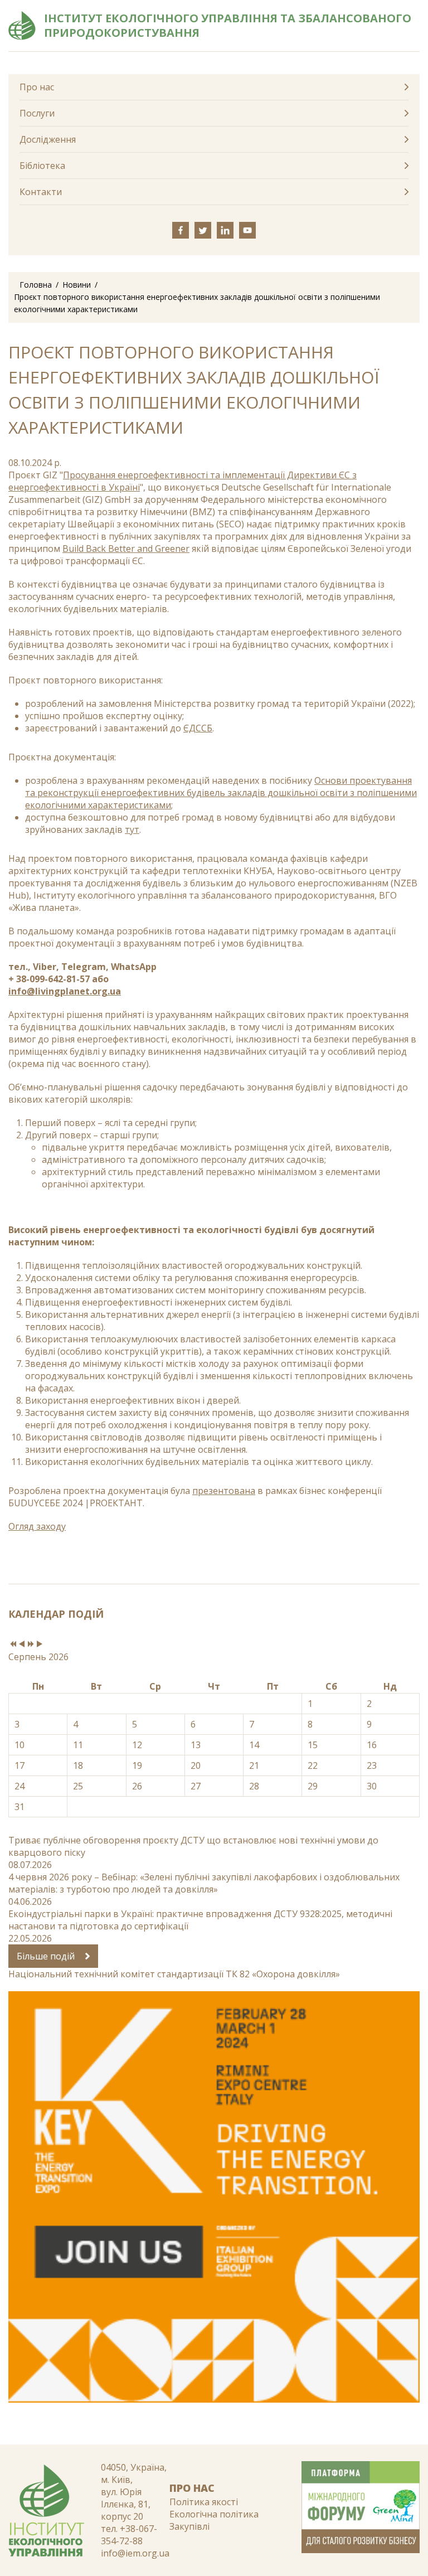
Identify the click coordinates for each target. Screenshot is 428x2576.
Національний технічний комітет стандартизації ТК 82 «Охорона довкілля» (174, 1974)
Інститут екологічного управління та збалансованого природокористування (228, 26)
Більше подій (47, 1956)
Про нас (37, 87)
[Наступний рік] (31, 1644)
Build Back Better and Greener (126, 549)
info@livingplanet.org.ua (65, 991)
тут (132, 829)
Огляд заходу (37, 1526)
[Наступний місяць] (40, 1644)
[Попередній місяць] (22, 1644)
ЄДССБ (198, 728)
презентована (224, 1491)
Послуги (37, 113)
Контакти (41, 192)
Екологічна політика (214, 2514)
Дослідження (48, 139)
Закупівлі (189, 2526)
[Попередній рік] (13, 1644)
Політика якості (204, 2502)
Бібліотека (42, 166)
